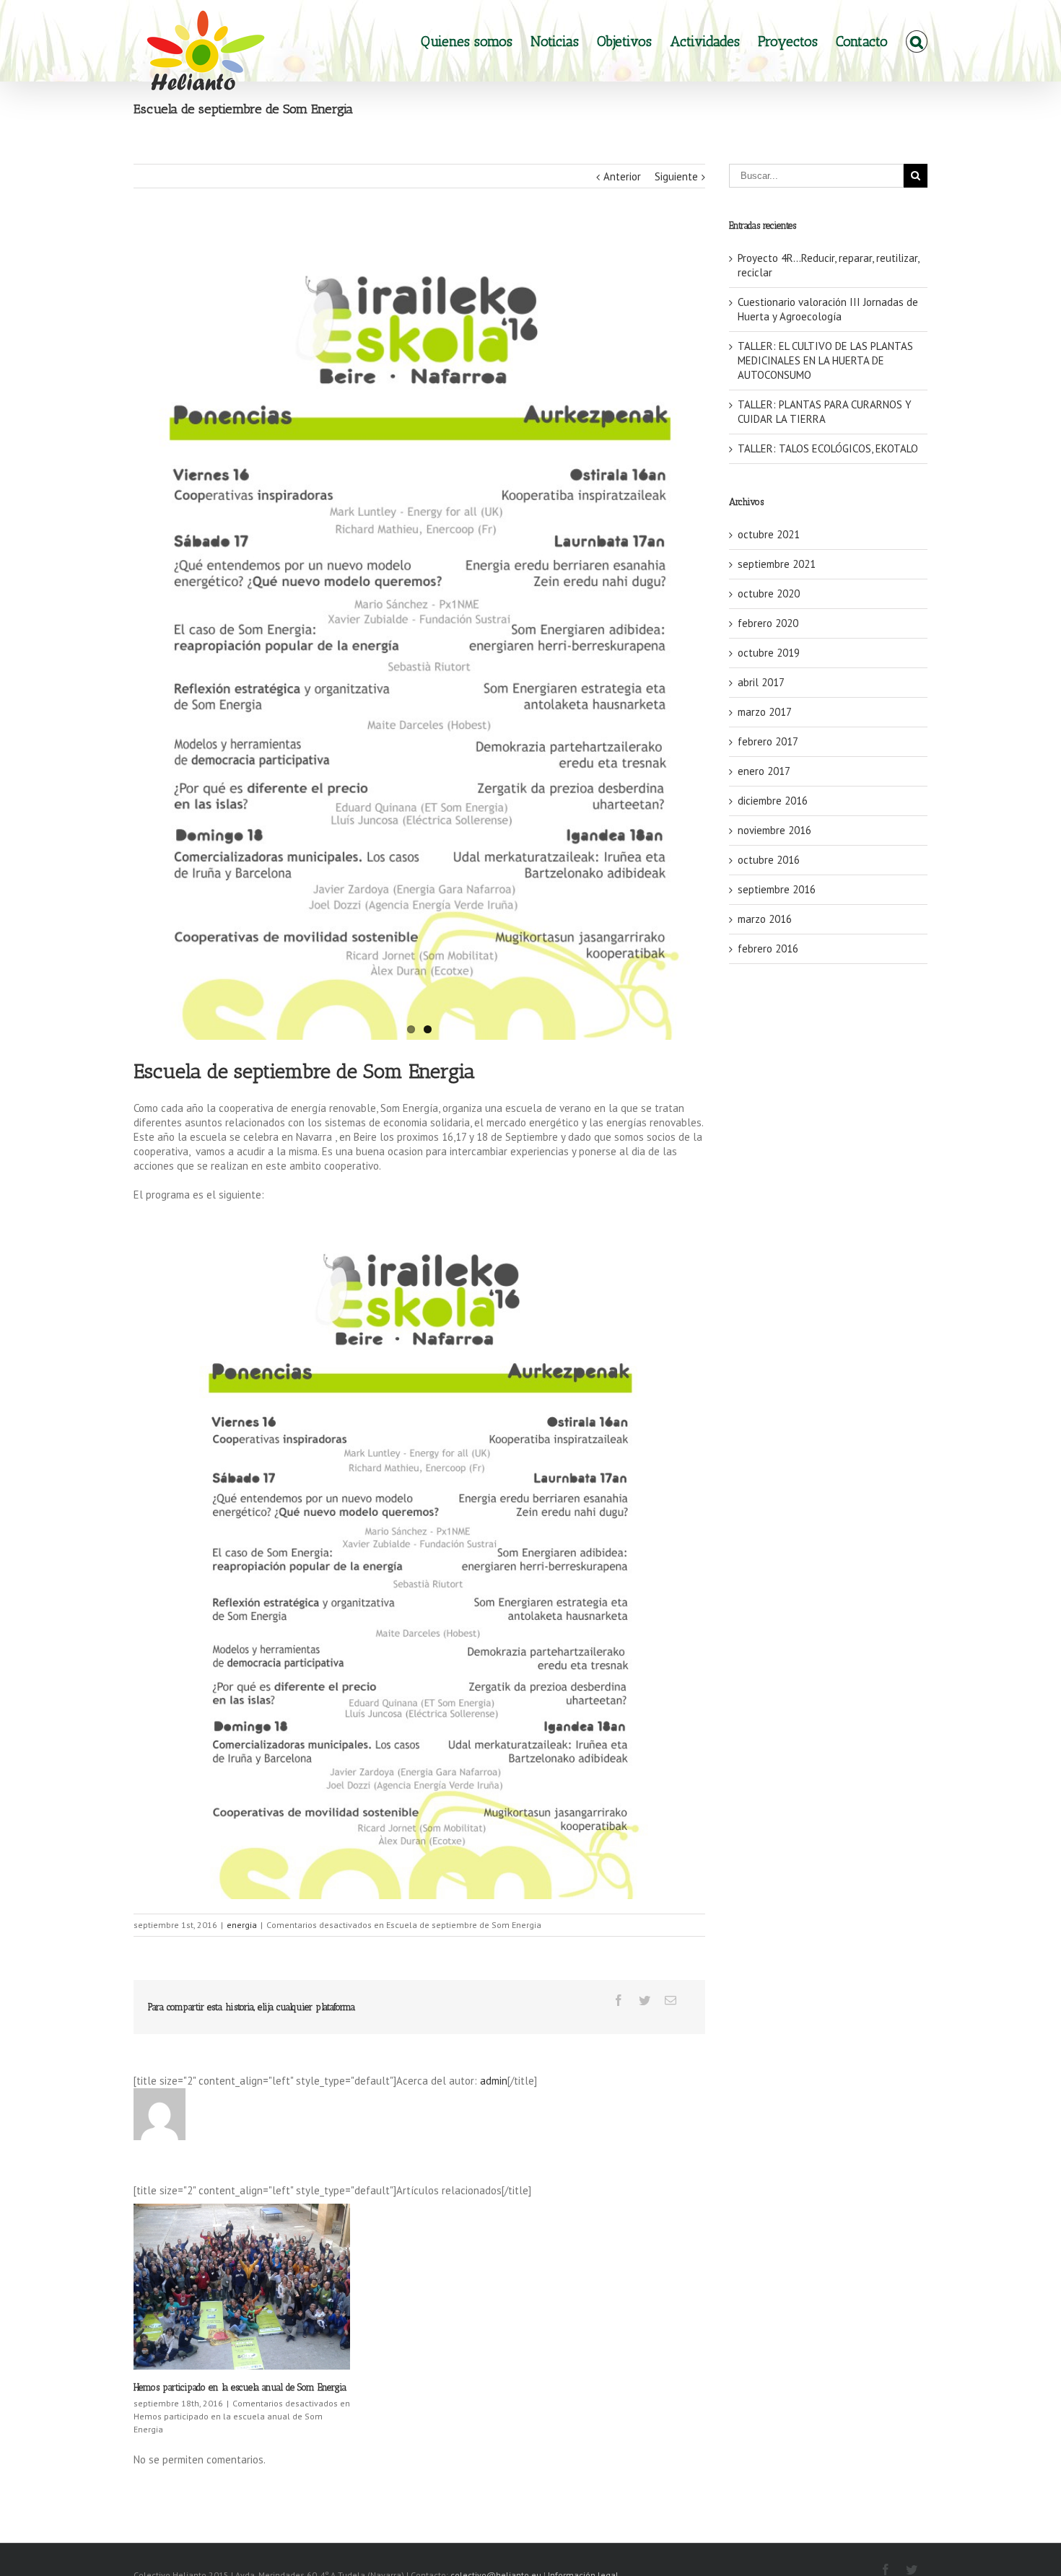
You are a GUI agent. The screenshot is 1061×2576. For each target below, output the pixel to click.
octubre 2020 (769, 593)
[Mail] (671, 2000)
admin (494, 2081)
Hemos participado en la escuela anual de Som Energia (240, 2387)
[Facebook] (619, 2000)
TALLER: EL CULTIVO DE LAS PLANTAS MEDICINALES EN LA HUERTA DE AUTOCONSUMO (825, 360)
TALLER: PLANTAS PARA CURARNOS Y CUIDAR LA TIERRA (825, 412)
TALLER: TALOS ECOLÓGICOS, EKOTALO (828, 448)
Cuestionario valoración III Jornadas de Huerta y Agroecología (828, 309)
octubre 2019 (769, 653)
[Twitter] (645, 2000)
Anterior (622, 176)
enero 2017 (764, 771)
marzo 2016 (765, 919)
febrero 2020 (768, 623)
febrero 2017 (768, 741)
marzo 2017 (765, 712)
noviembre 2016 (774, 830)
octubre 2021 (769, 534)
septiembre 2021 (777, 564)
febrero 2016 (768, 949)
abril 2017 (761, 682)
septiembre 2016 (777, 889)
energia (242, 1925)
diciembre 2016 (773, 801)
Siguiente (676, 176)
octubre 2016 (769, 860)
